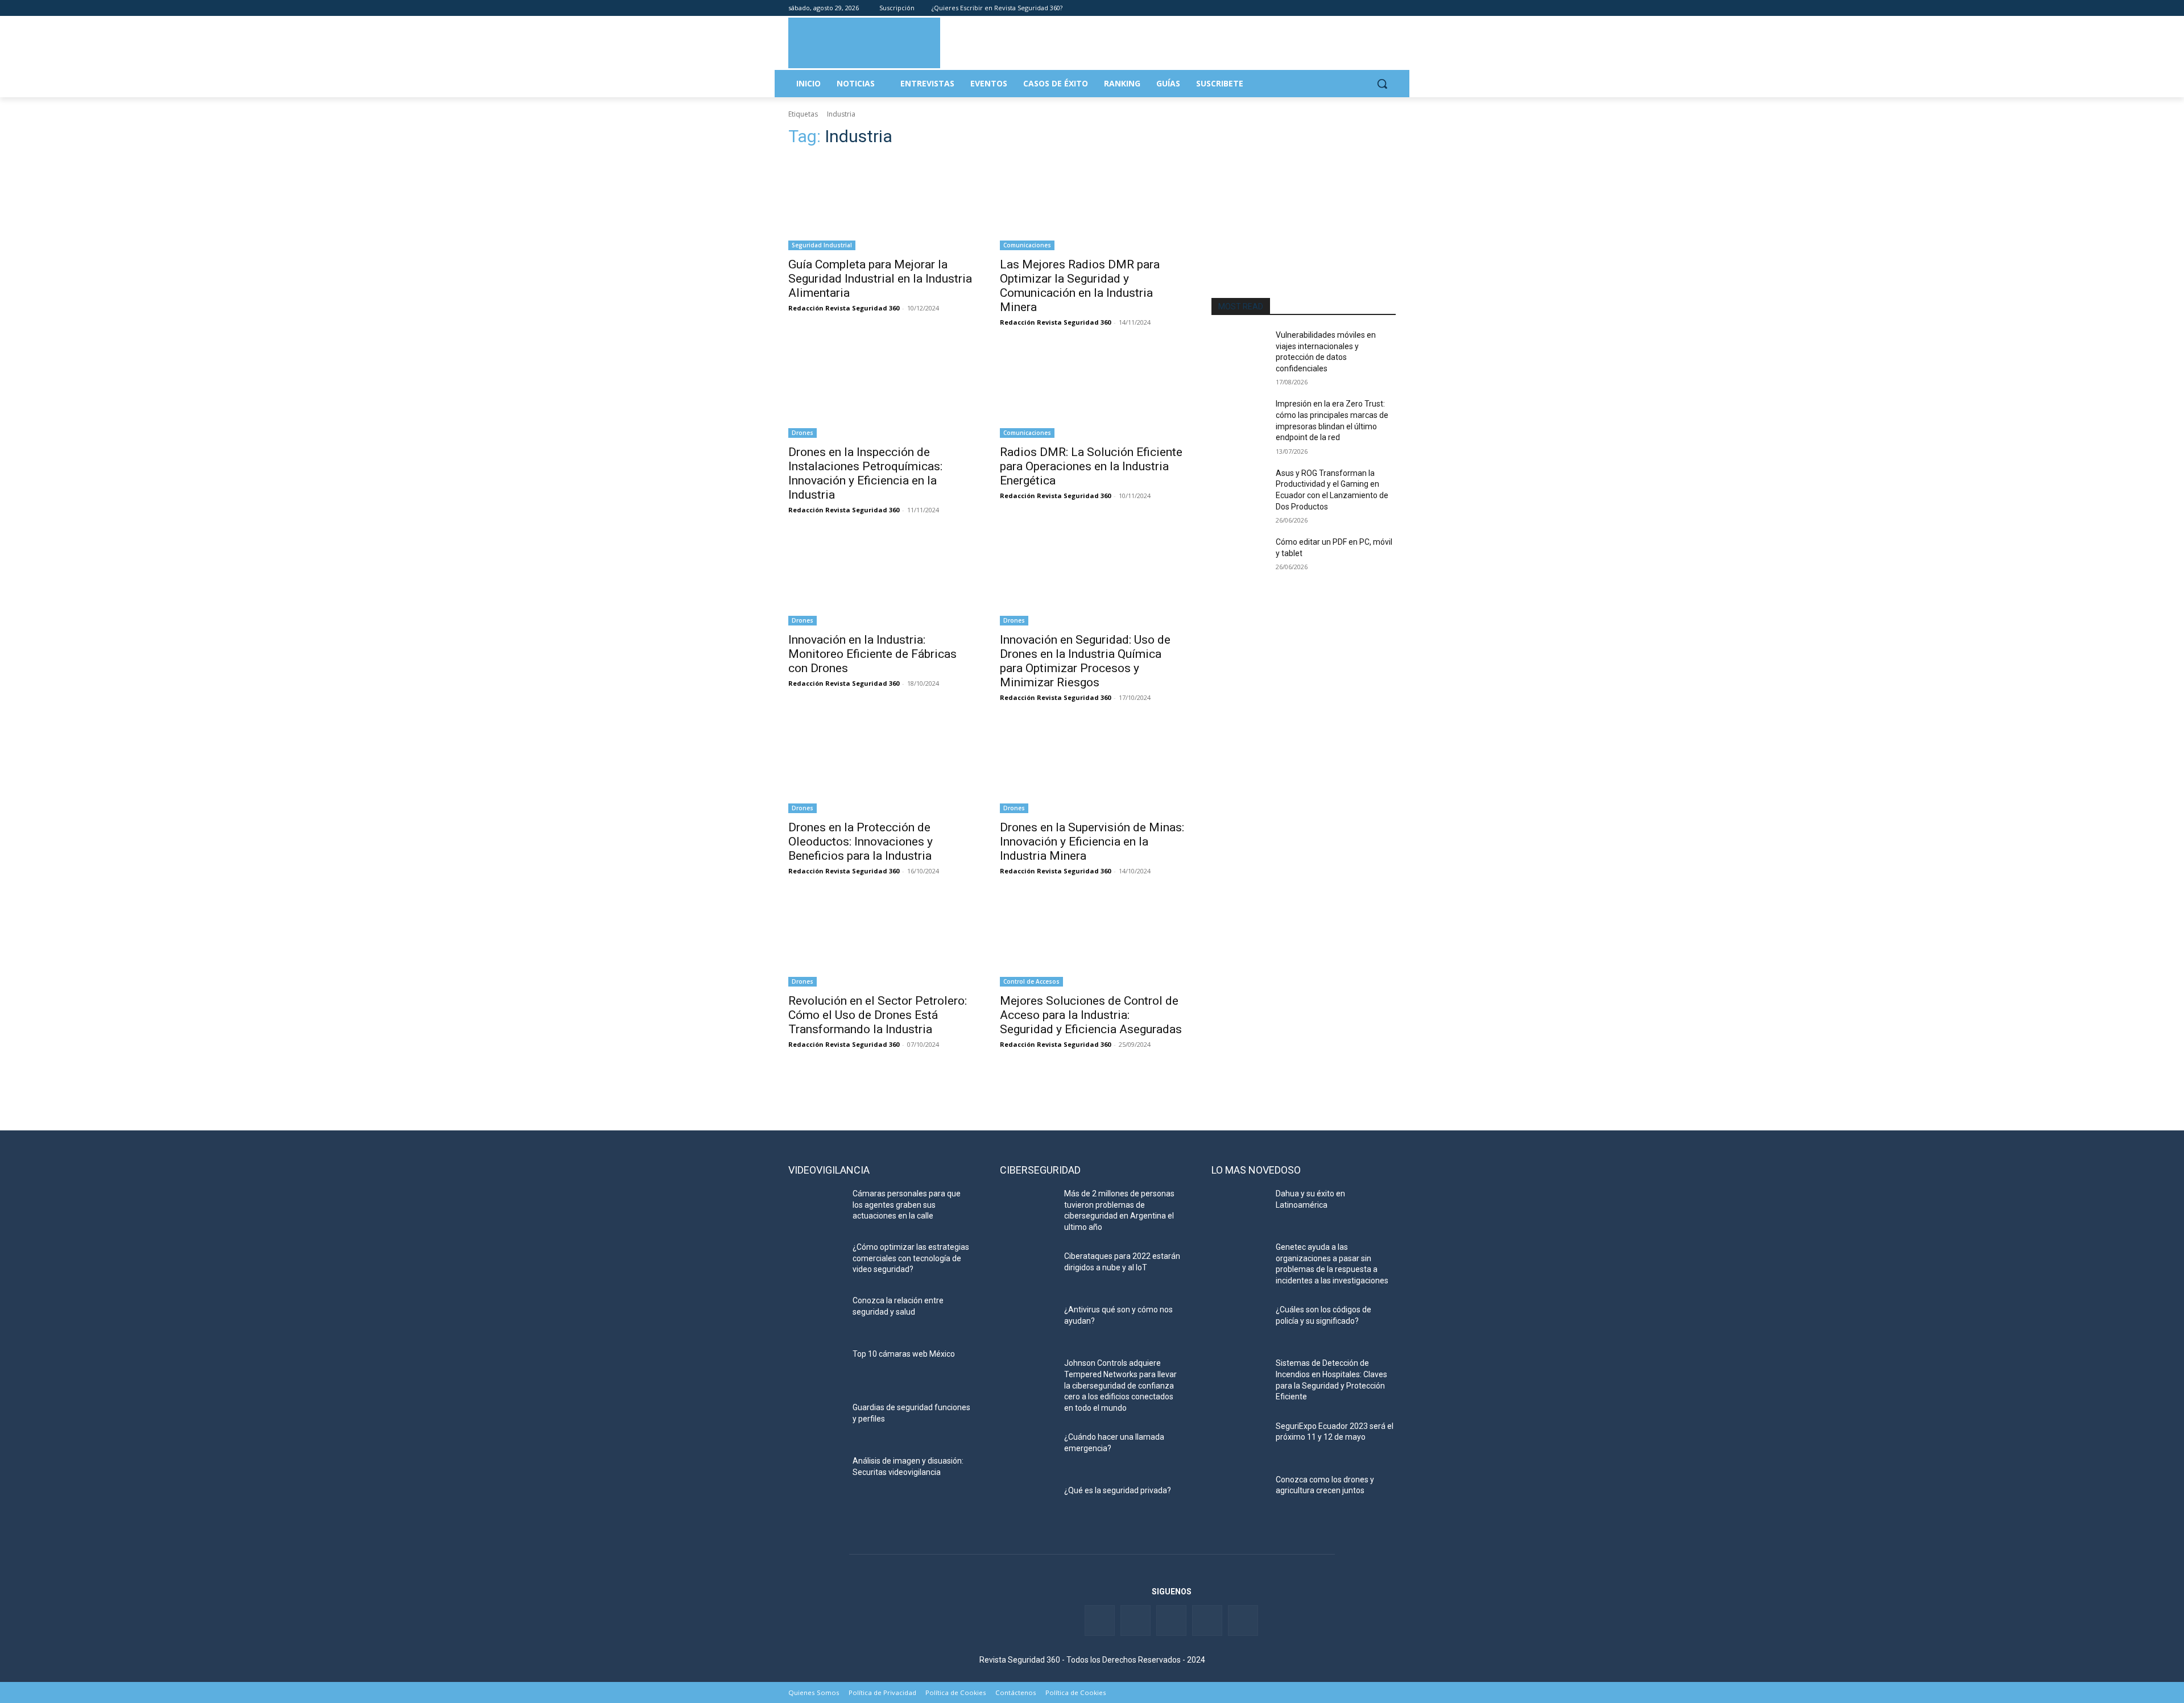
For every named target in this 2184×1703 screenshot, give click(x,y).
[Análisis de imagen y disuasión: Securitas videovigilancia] (816, 1475)
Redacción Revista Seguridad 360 (844, 308)
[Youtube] (1373, 8)
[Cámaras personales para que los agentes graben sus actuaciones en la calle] (816, 1208)
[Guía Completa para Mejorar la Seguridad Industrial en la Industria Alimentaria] (880, 204)
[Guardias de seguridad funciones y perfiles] (816, 1422)
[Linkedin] (1358, 8)
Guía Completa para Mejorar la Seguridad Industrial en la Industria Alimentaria (880, 279)
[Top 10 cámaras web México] (816, 1368)
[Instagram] (1389, 8)
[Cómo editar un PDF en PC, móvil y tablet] (1239, 556)
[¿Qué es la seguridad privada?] (1027, 1505)
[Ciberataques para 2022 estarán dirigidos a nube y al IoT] (1027, 1270)
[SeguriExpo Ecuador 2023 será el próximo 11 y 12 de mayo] (1239, 1440)
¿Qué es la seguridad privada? (1118, 1490)
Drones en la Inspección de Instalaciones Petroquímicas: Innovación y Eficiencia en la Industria (865, 473)
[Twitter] (1342, 8)
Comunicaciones (1027, 245)
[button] (1382, 84)
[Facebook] (1326, 8)
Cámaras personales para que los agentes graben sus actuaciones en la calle (907, 1205)
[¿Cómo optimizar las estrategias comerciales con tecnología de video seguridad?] (816, 1261)
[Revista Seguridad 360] (864, 43)
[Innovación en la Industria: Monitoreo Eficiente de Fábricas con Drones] (880, 579)
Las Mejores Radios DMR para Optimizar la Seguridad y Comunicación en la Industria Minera (1080, 286)
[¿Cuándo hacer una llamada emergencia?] (1027, 1451)
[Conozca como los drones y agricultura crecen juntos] (1239, 1494)
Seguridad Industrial (822, 245)
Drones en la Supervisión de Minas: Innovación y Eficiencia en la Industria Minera (1092, 842)
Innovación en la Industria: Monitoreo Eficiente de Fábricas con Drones (872, 654)
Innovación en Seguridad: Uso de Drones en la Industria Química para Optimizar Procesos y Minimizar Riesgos (1085, 661)
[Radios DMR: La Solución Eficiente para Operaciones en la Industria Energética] (1092, 392)
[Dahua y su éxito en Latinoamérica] (1239, 1208)
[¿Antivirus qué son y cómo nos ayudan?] (1027, 1324)
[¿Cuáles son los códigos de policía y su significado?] (1239, 1324)
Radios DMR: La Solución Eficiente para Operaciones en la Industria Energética (1091, 466)
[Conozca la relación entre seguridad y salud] (816, 1315)
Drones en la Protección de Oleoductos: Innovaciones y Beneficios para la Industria (861, 842)
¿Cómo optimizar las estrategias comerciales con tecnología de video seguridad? (911, 1258)
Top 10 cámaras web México (904, 1354)
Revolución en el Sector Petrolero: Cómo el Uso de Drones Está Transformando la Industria (878, 1015)
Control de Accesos (1031, 981)
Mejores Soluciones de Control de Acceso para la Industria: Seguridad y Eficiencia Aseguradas (1091, 1015)
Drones (803, 433)
